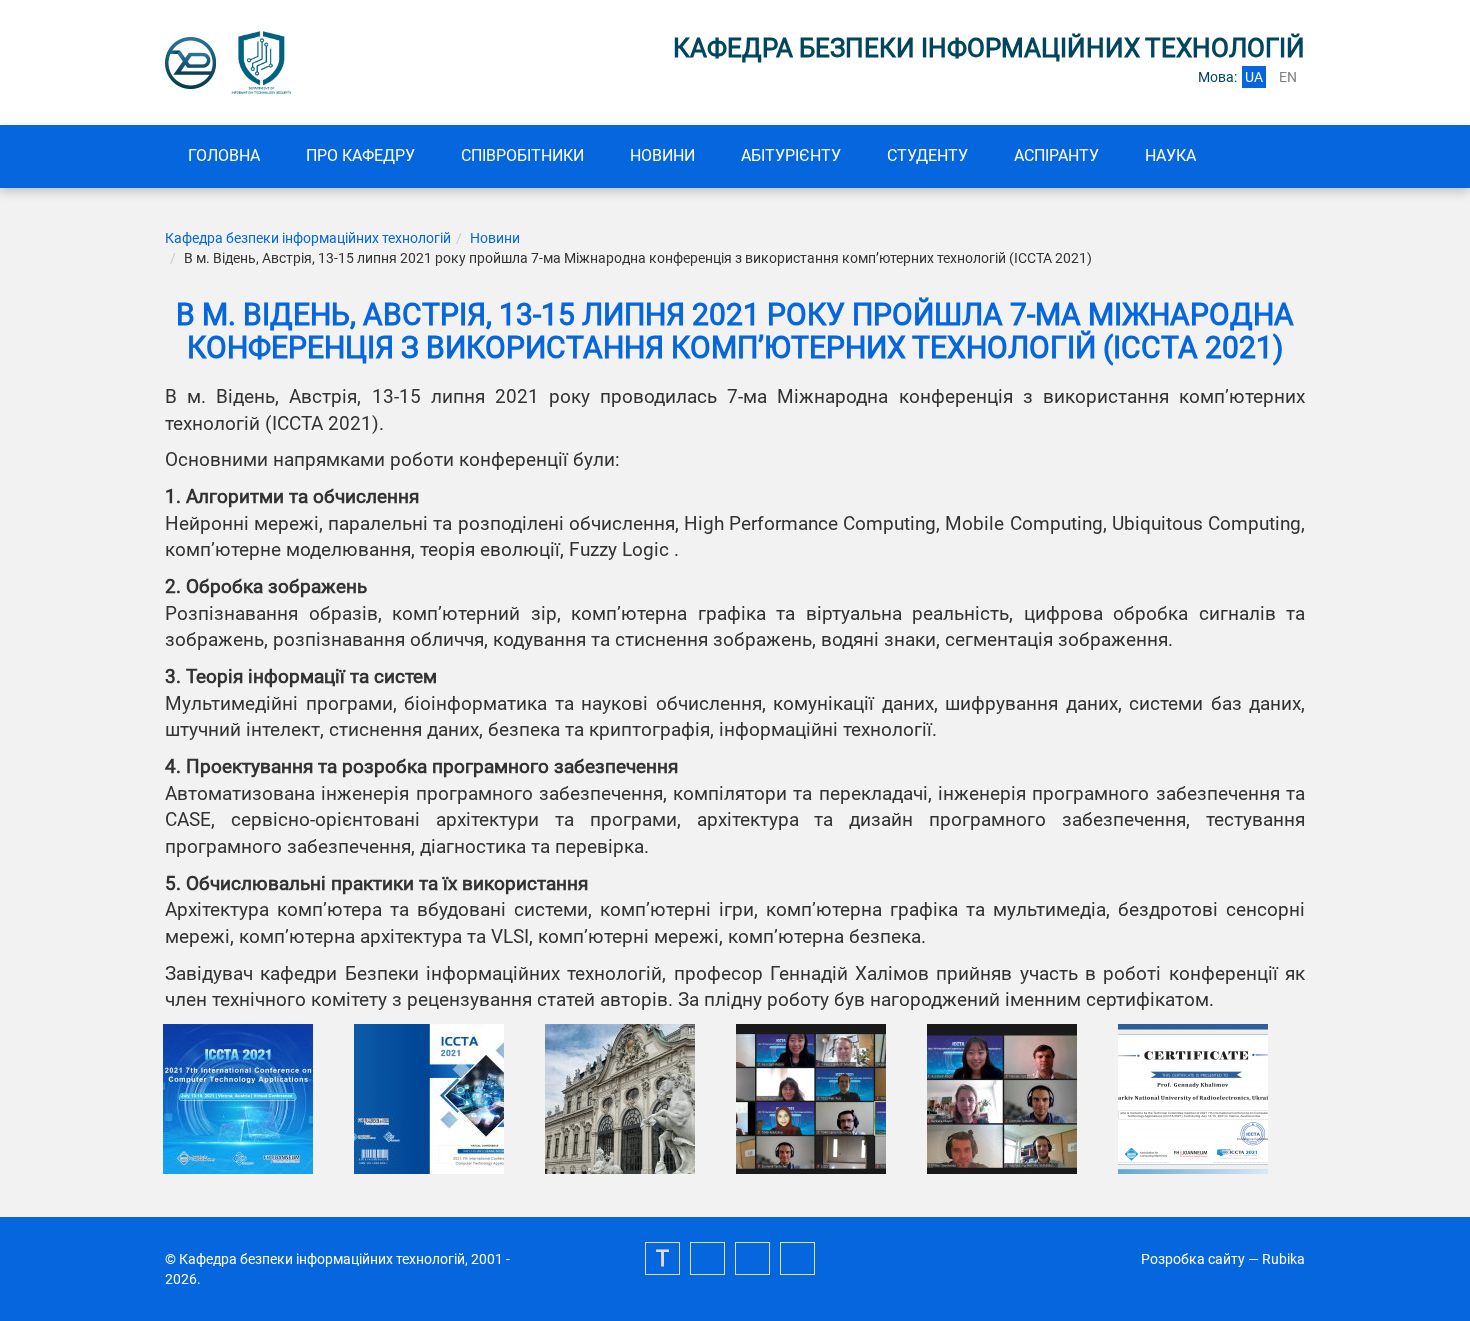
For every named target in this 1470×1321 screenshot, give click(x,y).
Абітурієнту (791, 155)
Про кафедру (360, 155)
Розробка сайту (1193, 1259)
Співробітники (522, 155)
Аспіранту (1056, 155)
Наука (1170, 155)
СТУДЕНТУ (927, 155)
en (1288, 77)
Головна (224, 155)
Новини (662, 155)
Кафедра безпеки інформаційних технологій (308, 238)
